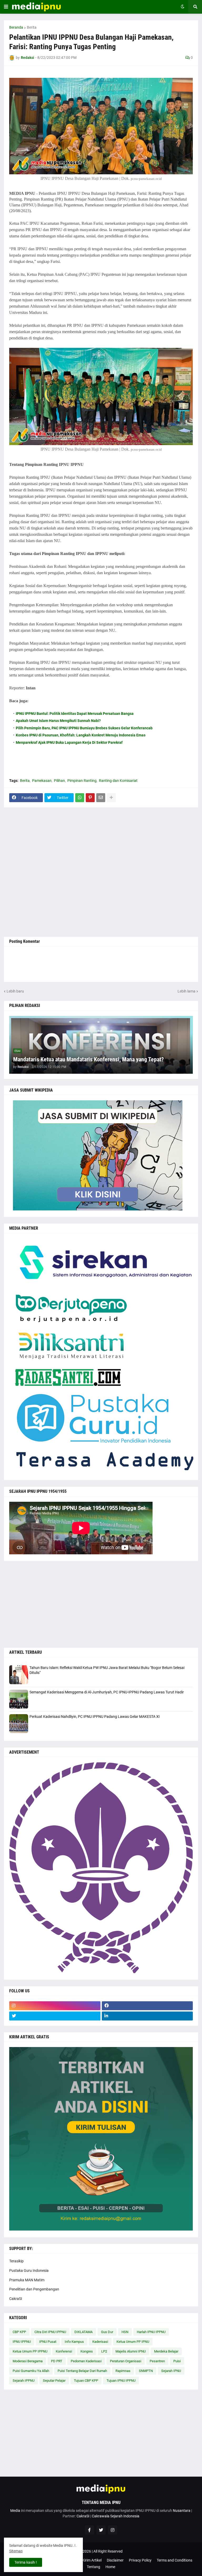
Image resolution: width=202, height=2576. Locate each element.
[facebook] (147, 2006)
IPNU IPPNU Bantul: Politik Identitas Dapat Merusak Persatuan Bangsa (75, 714)
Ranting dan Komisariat (118, 781)
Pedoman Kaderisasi (86, 2361)
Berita (32, 27)
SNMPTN (146, 2371)
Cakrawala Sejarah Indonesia (116, 2516)
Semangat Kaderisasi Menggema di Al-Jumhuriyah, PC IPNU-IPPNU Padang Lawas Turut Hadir (107, 1692)
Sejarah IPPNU (24, 2381)
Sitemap (16, 2551)
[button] (6, 7)
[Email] (101, 798)
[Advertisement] (101, 872)
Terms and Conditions (175, 2560)
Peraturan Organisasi (126, 2361)
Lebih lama (186, 991)
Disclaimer (115, 2560)
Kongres (87, 2351)
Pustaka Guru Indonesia (29, 2270)
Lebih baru (15, 991)
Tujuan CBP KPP (86, 2381)
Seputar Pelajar (54, 2381)
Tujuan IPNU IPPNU (121, 2381)
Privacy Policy (140, 2560)
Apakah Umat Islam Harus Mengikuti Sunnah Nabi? (58, 721)
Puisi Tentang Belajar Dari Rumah (82, 2371)
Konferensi (64, 2351)
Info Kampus (74, 2342)
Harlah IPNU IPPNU (151, 2332)
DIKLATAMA (84, 2332)
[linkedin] (147, 2016)
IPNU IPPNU (22, 2342)
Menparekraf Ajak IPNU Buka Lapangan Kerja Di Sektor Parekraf (69, 742)
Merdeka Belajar (166, 2351)
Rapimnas (123, 2371)
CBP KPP (19, 2332)
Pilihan (59, 781)
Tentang (94, 2567)
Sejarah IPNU (171, 2371)
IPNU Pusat (48, 2342)
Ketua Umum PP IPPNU (30, 2351)
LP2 (104, 2351)
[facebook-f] (89, 2530)
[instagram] (55, 2006)
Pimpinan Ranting (82, 781)
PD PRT (57, 2361)
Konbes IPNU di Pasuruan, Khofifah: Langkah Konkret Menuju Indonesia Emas (81, 735)
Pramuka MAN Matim (27, 2280)
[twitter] (55, 2016)
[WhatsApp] (80, 798)
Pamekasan (42, 781)
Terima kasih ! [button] (26, 2562)
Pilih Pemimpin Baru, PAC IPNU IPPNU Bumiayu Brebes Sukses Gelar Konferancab (84, 728)
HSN (125, 2332)
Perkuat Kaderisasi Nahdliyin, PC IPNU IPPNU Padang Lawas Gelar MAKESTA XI (95, 1717)
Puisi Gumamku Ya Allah (31, 2371)
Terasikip (16, 2261)
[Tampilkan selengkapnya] (111, 798)
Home (110, 2567)
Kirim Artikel (92, 2560)
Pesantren (157, 2361)
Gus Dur (107, 2332)
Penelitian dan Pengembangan (34, 2289)
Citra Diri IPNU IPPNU (50, 2332)
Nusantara (182, 2511)
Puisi (177, 2361)
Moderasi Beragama (28, 2361)
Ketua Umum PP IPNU (133, 2342)
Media (15, 2511)
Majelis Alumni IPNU (131, 2351)
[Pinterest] (90, 798)
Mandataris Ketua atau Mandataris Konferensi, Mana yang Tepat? (89, 1059)
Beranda (16, 27)
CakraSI (16, 2299)
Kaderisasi (100, 2342)
